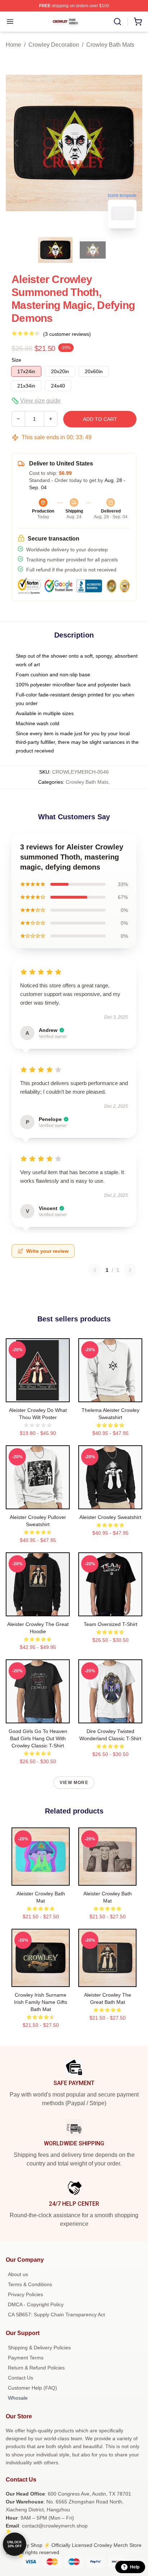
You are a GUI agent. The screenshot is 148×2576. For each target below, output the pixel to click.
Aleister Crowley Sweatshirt (110, 1517)
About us (18, 2274)
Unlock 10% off (15, 2544)
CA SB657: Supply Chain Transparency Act (56, 2315)
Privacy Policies (26, 2294)
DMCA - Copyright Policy (36, 2304)
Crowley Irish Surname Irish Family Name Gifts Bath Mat (41, 2002)
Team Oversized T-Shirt (110, 1624)
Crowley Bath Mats (110, 45)
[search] (117, 22)
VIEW (38, 1395)
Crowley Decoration (54, 45)
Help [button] (135, 2567)
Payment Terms (26, 2358)
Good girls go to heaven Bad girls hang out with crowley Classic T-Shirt (38, 1738)
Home (13, 45)
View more (74, 1783)
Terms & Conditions (30, 2284)
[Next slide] (131, 143)
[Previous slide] (17, 143)
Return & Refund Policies (36, 2368)
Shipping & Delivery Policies (39, 2348)
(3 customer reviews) (67, 334)
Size (16, 360)
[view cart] (138, 22)
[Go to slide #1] (55, 250)
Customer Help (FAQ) (33, 2388)
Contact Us (20, 2378)
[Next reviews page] (130, 1270)
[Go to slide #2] (93, 250)
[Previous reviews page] (95, 1270)
